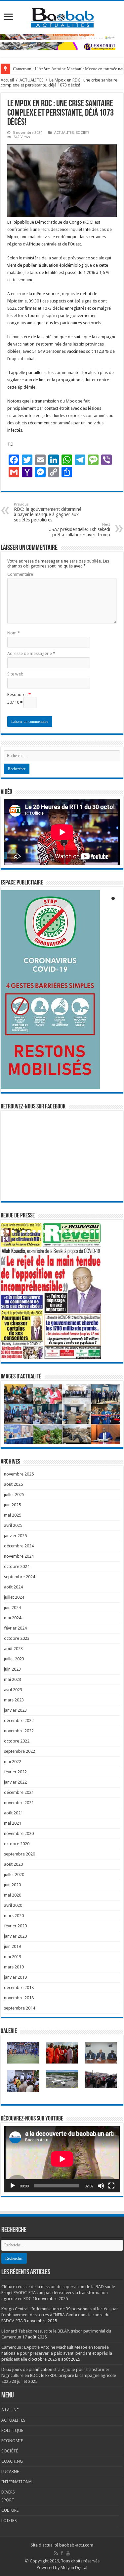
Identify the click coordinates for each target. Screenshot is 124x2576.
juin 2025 (12, 1505)
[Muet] (101, 2186)
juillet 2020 (14, 1875)
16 (82, 1231)
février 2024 (15, 1628)
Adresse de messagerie (31, 653)
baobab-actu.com (76, 2545)
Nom (14, 633)
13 (66, 1231)
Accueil (7, 80)
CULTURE (10, 2510)
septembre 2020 (20, 1854)
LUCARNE (10, 2471)
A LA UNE (10, 2410)
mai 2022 (13, 1762)
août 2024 (13, 1587)
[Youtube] (68, 2553)
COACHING (12, 2461)
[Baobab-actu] (62, 16)
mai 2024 (13, 1618)
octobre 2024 (17, 1566)
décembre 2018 (19, 1987)
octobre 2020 (17, 1844)
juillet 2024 (14, 1597)
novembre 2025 (19, 1474)
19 (98, 1231)
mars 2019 (14, 1967)
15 (76, 1231)
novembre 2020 (19, 1833)
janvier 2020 (15, 1936)
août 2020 (13, 1864)
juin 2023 (12, 1669)
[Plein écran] (111, 2186)
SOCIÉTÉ (83, 133)
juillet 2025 (14, 1495)
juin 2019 (12, 1946)
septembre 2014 (20, 2008)
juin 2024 (12, 1608)
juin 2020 (12, 1885)
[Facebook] (62, 2553)
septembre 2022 (20, 1751)
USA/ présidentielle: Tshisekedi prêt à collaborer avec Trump (79, 530)
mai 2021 (13, 1823)
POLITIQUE (12, 2430)
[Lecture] (13, 2186)
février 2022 (15, 1772)
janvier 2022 (15, 1782)
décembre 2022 (19, 1720)
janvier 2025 (15, 1536)
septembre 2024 (20, 1577)
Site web (15, 674)
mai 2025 (13, 1515)
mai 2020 (13, 1895)
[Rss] (56, 2553)
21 (108, 1231)
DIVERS (8, 2492)
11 (55, 1231)
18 (92, 1231)
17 (87, 1231)
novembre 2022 (19, 1731)
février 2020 (15, 1926)
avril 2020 (13, 1905)
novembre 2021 (19, 1803)
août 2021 (13, 1813)
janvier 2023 (15, 1710)
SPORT (8, 2500)
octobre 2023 (17, 1638)
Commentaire (20, 574)
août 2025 (13, 1484)
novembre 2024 (19, 1556)
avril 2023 (13, 1690)
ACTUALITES (32, 80)
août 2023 (13, 1649)
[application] (62, 2159)
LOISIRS (9, 2521)
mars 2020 (14, 1916)
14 (71, 1231)
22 (2, 1235)
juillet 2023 (14, 1659)
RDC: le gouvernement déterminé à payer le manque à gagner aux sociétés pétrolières (48, 512)
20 (103, 1231)
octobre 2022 (17, 1741)
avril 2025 (13, 1525)
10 (50, 1231)
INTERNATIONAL (17, 2482)
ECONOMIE (12, 2441)
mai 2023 (13, 1679)
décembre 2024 (19, 1546)
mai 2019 (13, 1957)
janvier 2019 (15, 1977)
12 (61, 1231)
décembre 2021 (19, 1792)
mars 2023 (14, 1700)
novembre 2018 (19, 1998)
